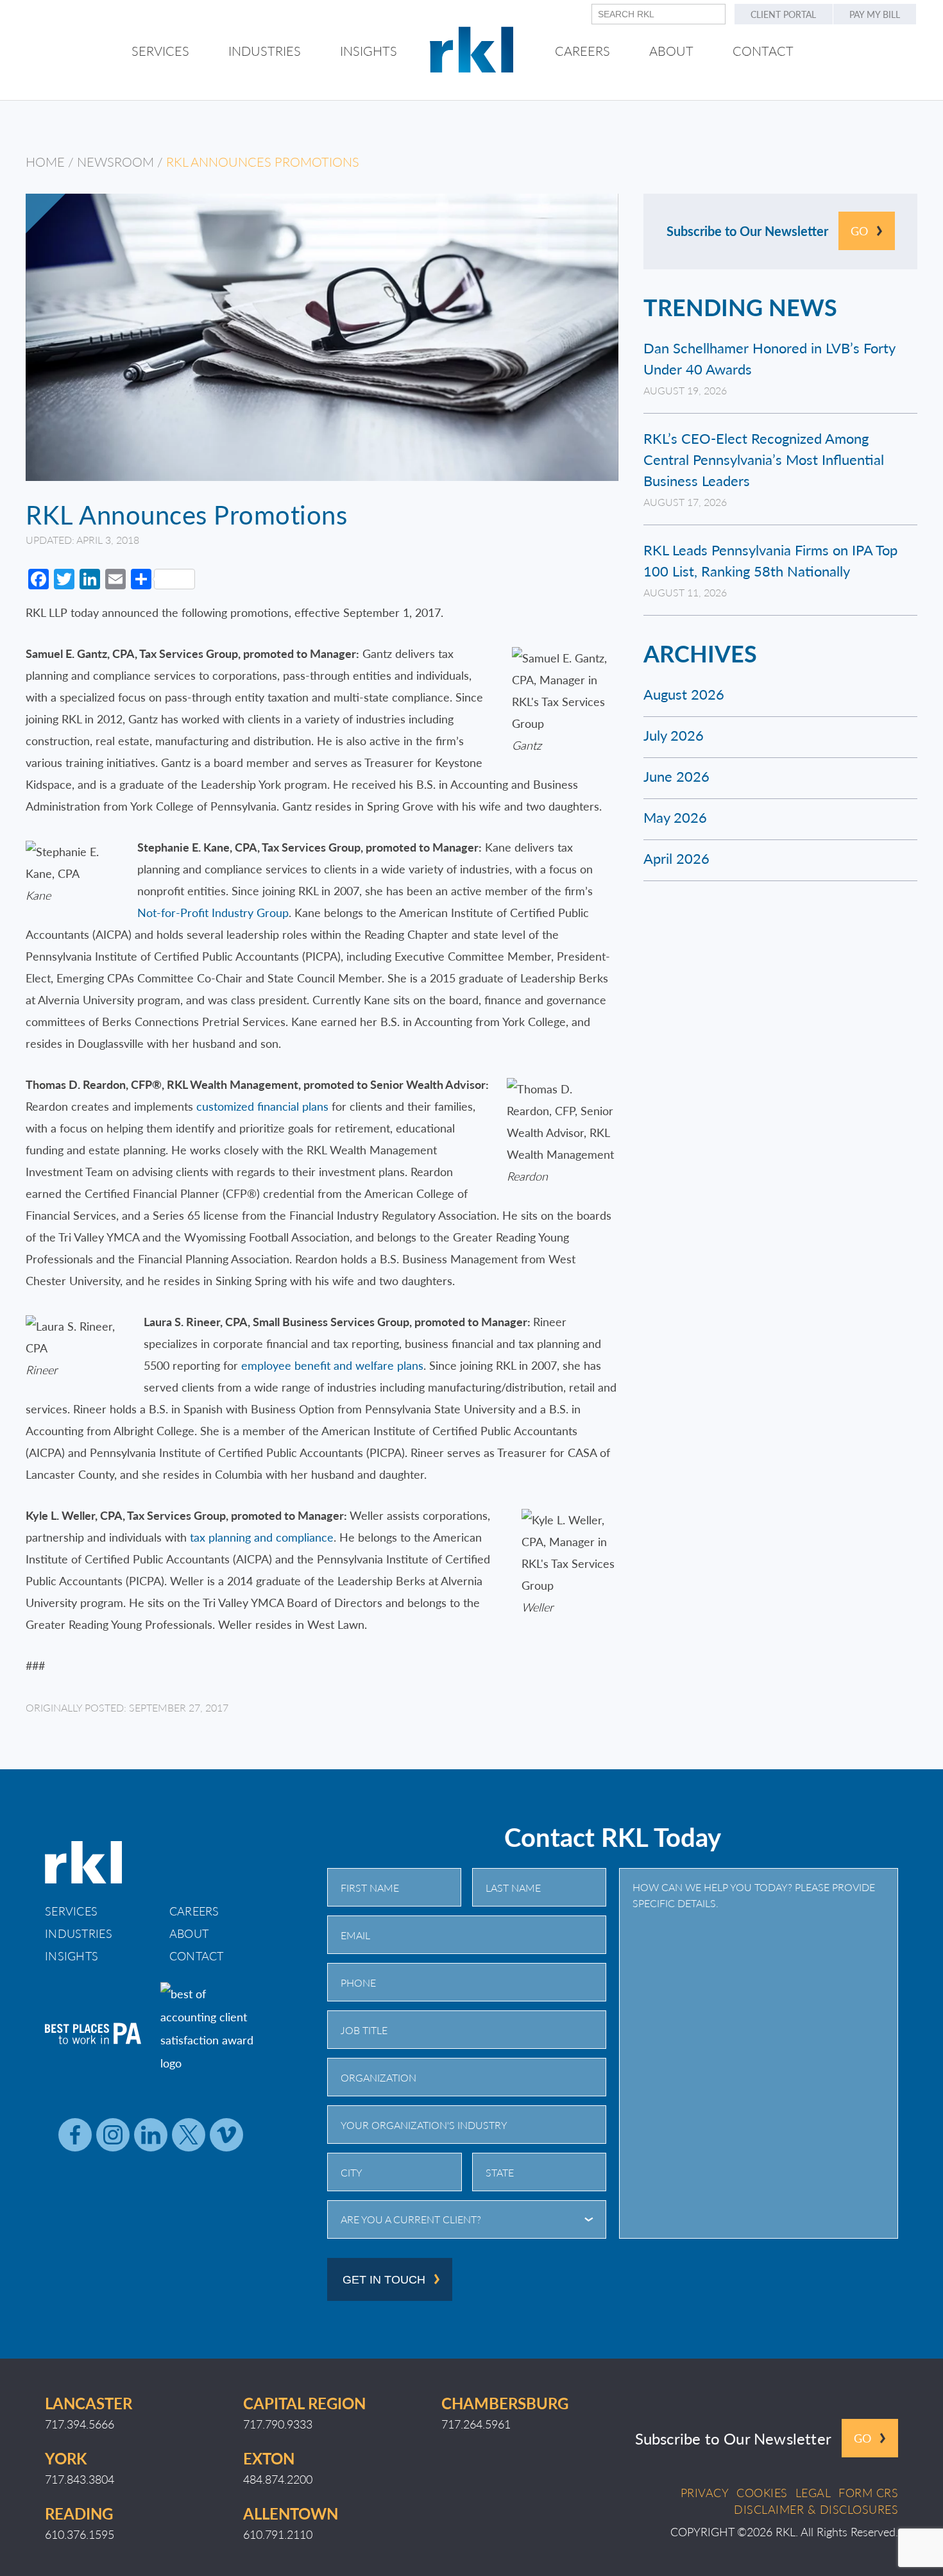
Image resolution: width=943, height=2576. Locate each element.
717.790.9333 (278, 2424)
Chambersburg (505, 2403)
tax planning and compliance (262, 1537)
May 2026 (675, 817)
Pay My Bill (875, 14)
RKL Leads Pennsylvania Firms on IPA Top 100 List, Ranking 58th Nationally (770, 560)
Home (45, 162)
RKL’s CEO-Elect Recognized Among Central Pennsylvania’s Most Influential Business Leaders (764, 459)
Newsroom (115, 162)
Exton (269, 2458)
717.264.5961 (476, 2424)
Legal (813, 2493)
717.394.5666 (80, 2424)
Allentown (291, 2513)
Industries (79, 1933)
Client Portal (783, 14)
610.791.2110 (278, 2534)
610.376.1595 (80, 2534)
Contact (197, 1956)
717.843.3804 (80, 2479)
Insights (72, 1956)
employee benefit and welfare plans (332, 1365)
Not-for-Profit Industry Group (213, 912)
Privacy (705, 2493)
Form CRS (868, 2493)
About (189, 1933)
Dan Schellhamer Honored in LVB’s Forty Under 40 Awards (769, 358)
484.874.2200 (278, 2479)
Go (859, 231)
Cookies (762, 2493)
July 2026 (674, 735)
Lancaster (89, 2403)
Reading (79, 2513)
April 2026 (676, 858)
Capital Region (304, 2403)
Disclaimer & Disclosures (816, 2509)
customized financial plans (262, 1106)
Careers (194, 1911)
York (66, 2458)
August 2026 (684, 694)
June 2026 (676, 776)
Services (71, 1911)
